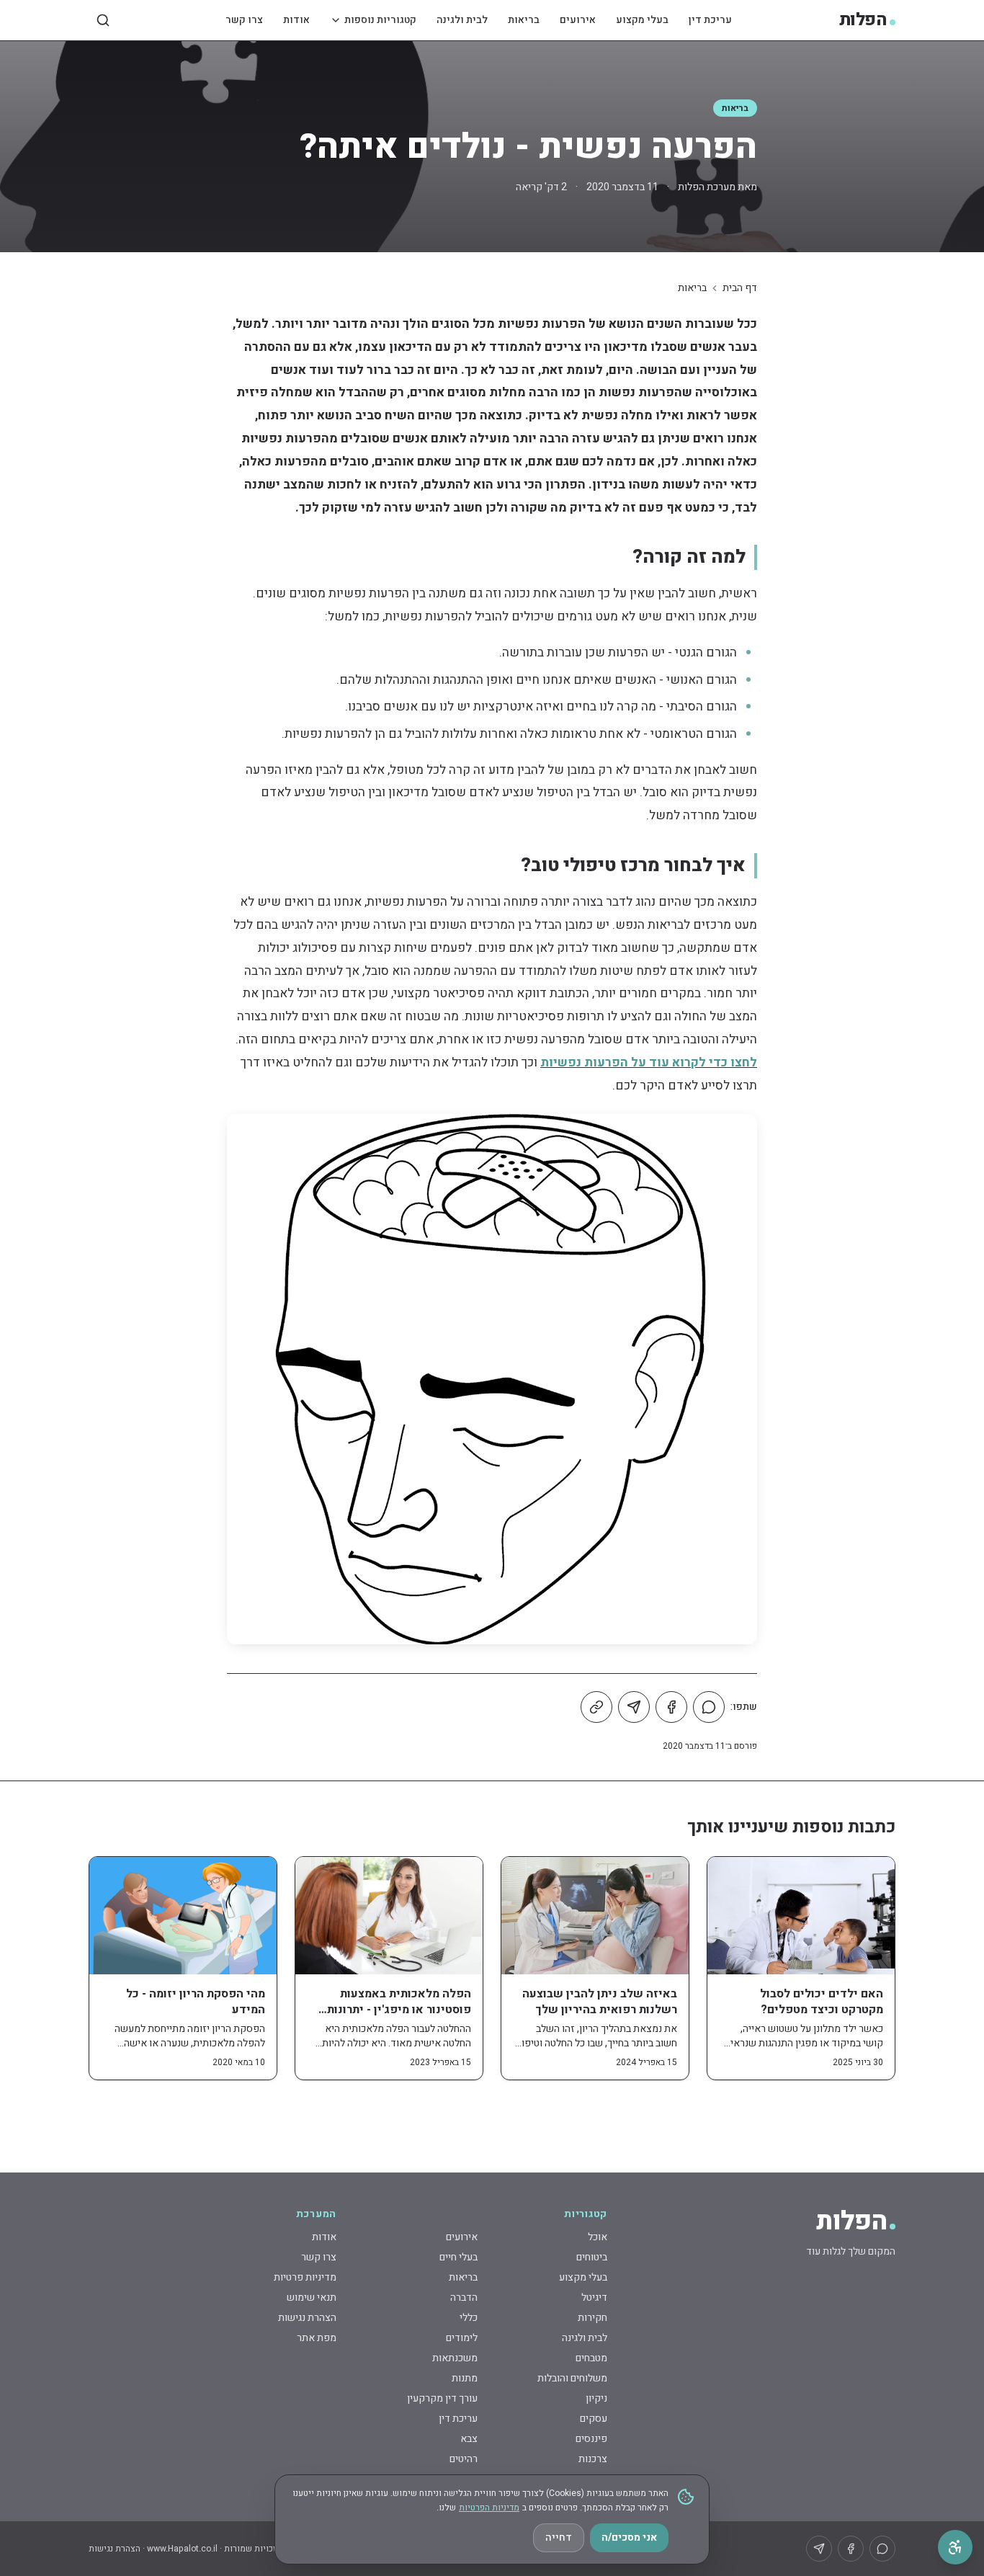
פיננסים (591, 2439)
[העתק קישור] (596, 1707)
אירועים (578, 20)
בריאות (524, 20)
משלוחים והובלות (572, 2378)
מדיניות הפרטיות (489, 2508)
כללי (469, 2318)
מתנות (465, 2378)
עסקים (594, 2419)
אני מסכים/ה (629, 2537)
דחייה (559, 2537)
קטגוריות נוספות (380, 20)
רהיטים (464, 2459)
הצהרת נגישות (307, 2318)
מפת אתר (317, 2338)
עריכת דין (710, 20)
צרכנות (593, 2459)
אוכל (598, 2237)
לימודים (462, 2338)
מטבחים (591, 2358)
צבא (469, 2439)
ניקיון (596, 2398)
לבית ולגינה (462, 20)
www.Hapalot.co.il (182, 2549)
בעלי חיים (459, 2257)
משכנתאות (455, 2358)
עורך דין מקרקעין (442, 2398)
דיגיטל (594, 2298)
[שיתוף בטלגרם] (634, 1707)
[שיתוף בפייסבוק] (671, 1707)
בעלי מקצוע (642, 20)
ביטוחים (592, 2257)
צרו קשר (244, 20)
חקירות (592, 2318)
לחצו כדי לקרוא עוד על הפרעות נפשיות (649, 1062)
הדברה (464, 2298)
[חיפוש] (103, 20)
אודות (296, 20)
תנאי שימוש (312, 2298)
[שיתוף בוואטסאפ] (709, 1707)
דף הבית (740, 288)
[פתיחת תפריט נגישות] (955, 2547)
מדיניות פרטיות (305, 2277)
